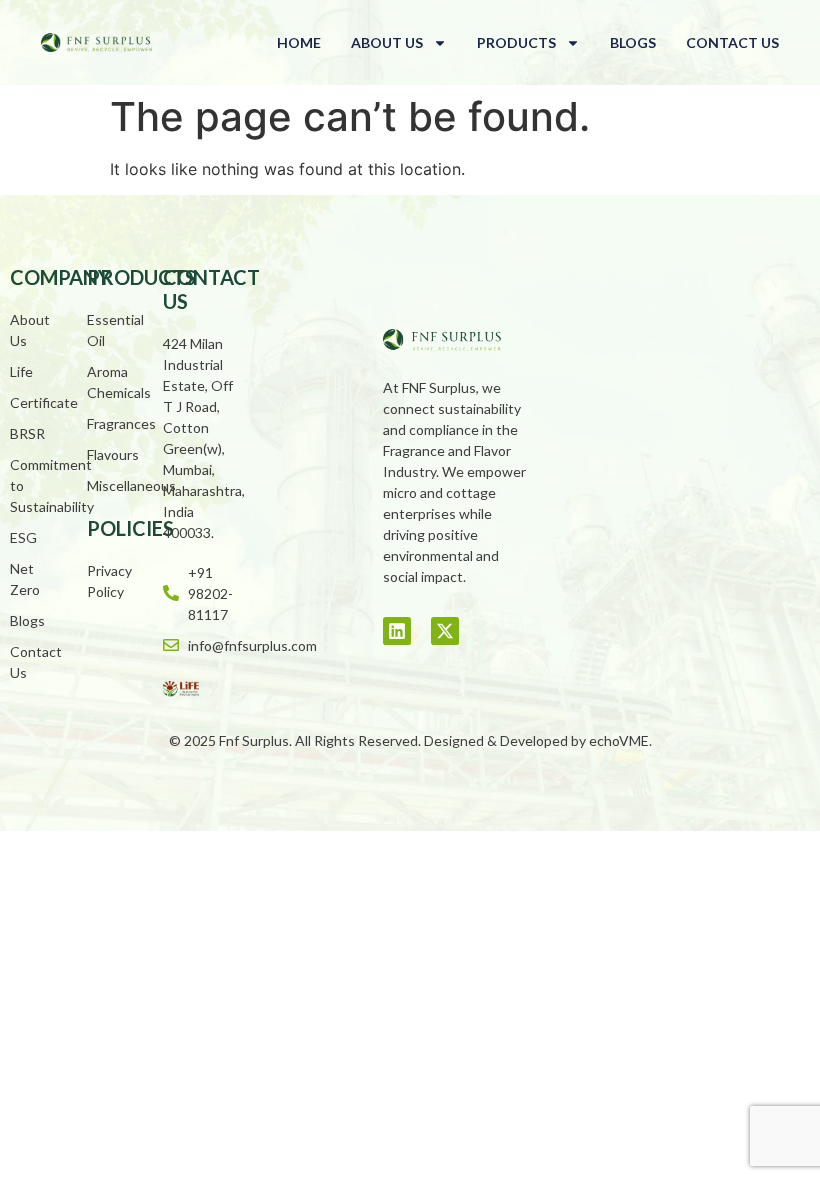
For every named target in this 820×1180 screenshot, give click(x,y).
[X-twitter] (445, 631)
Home (299, 42)
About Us (387, 42)
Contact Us (732, 42)
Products (516, 42)
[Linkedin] (397, 631)
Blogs (633, 42)
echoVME (619, 740)
